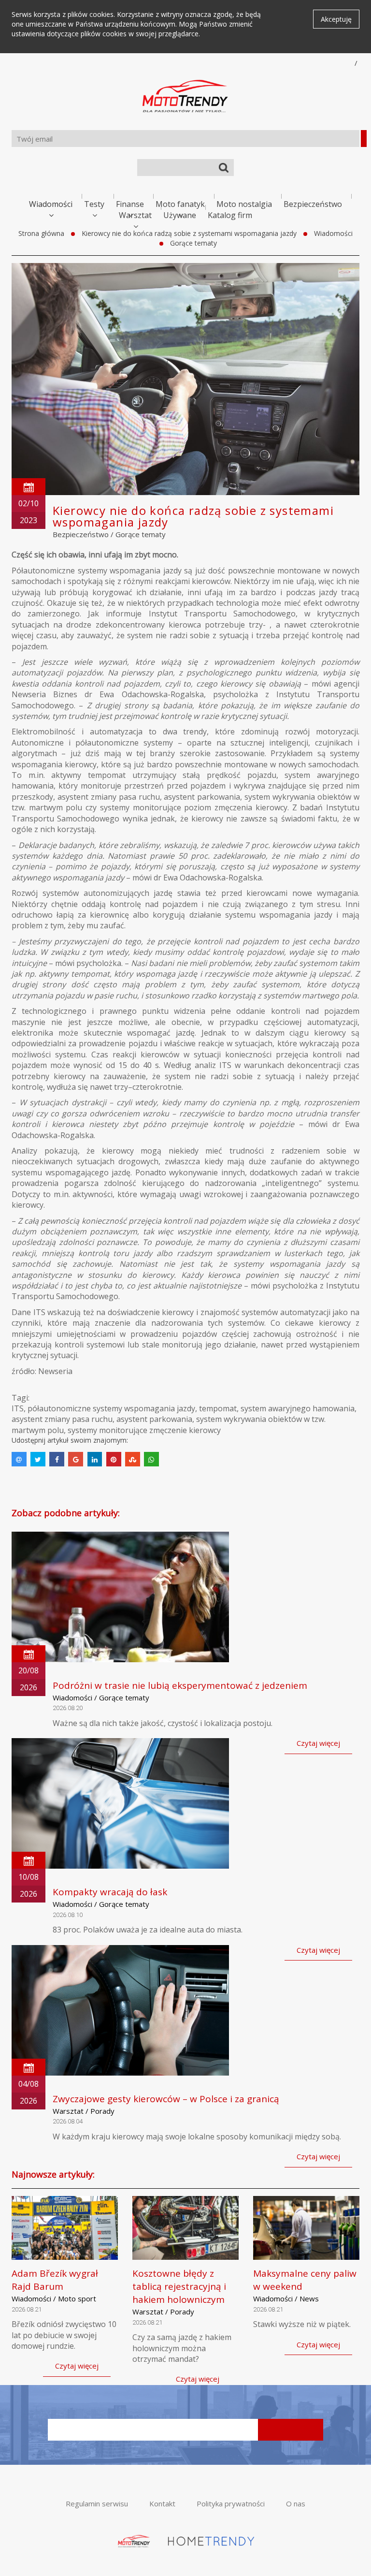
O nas (296, 2503)
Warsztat (135, 215)
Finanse (130, 204)
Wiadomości (51, 204)
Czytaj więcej (318, 1743)
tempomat (218, 1408)
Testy (94, 204)
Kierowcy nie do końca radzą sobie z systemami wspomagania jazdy (189, 233)
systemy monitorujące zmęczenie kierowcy (144, 1430)
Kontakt (162, 2503)
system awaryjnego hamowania (298, 1408)
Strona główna (41, 233)
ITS (18, 1408)
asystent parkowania (154, 1419)
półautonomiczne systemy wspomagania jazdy (111, 1408)
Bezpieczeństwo (313, 204)
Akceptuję (336, 19)
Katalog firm (230, 215)
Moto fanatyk (180, 204)
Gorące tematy (193, 243)
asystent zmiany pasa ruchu (62, 1419)
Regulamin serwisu (97, 2503)
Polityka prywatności (231, 2503)
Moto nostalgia (244, 204)
